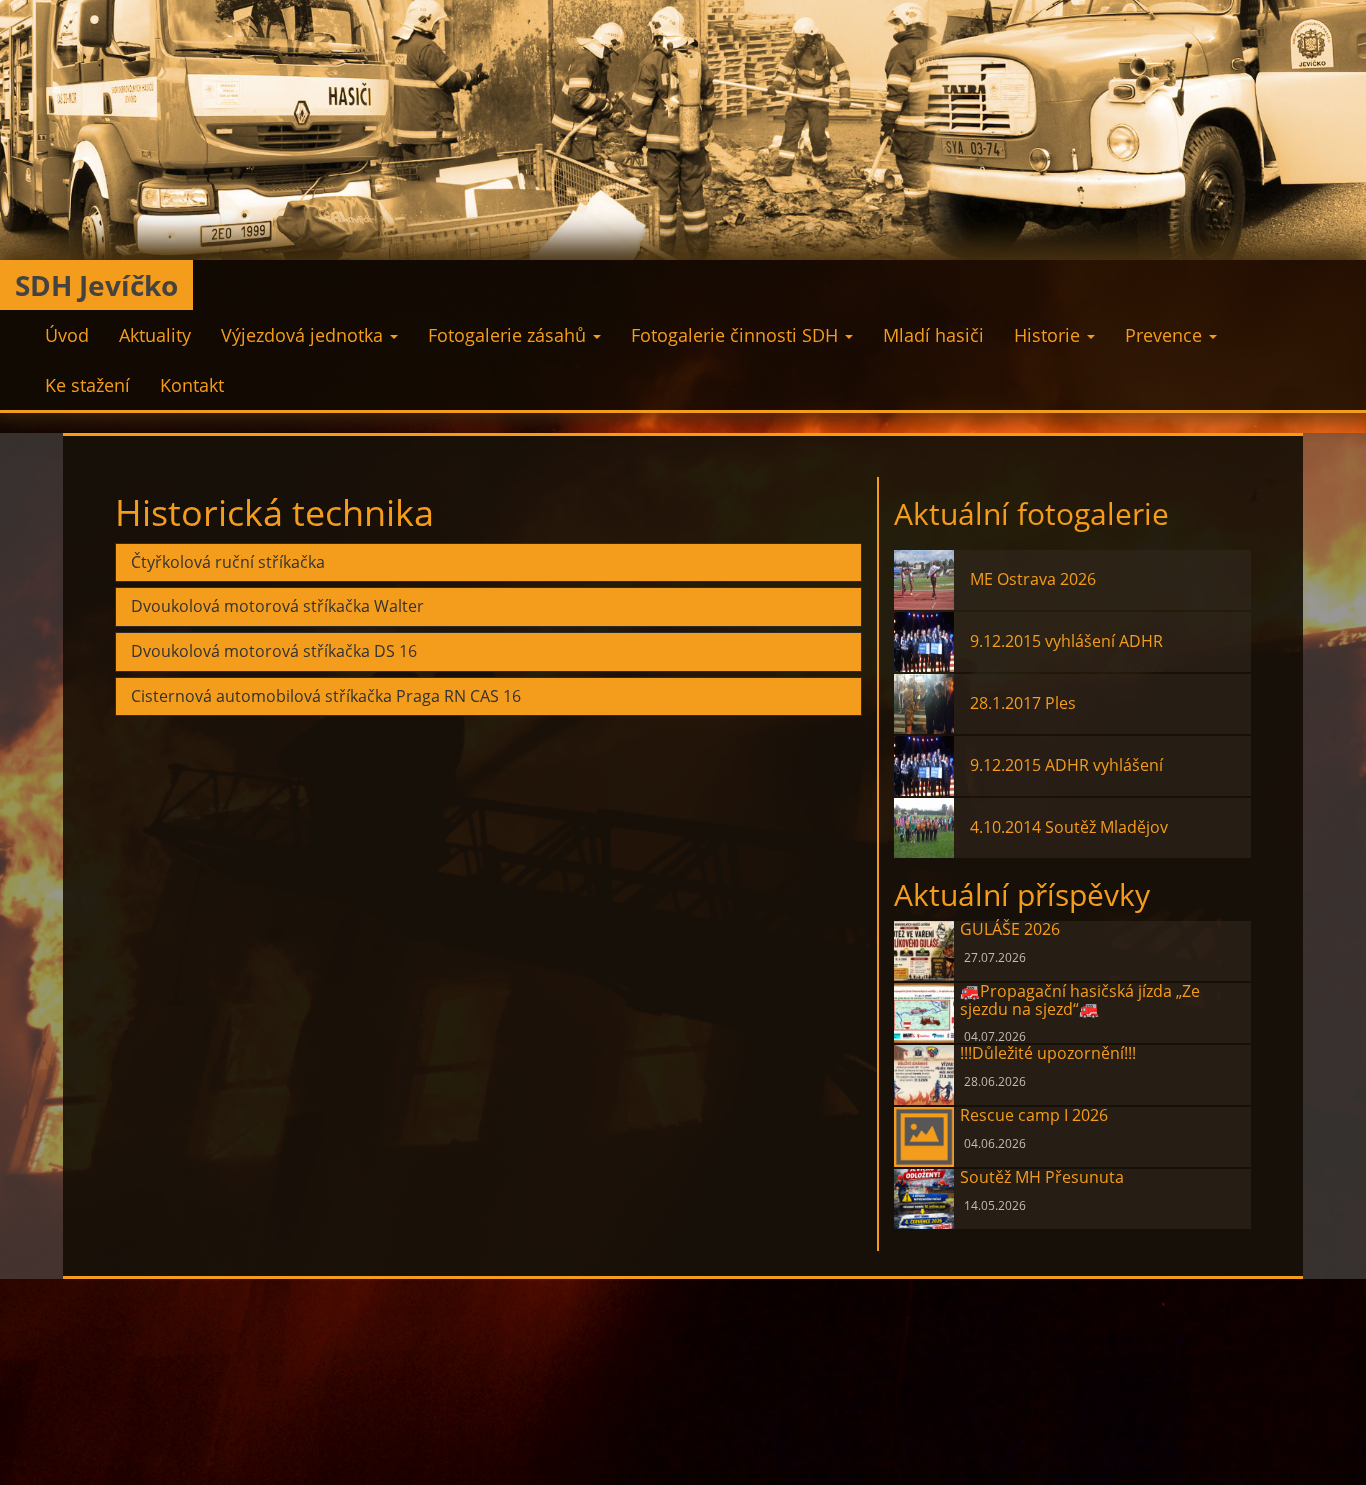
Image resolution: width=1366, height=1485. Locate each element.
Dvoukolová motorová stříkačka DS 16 (274, 652)
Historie (1049, 335)
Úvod (67, 335)
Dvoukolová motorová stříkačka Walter (277, 607)
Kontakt (192, 385)
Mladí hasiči (933, 335)
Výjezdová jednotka (304, 335)
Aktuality (155, 335)
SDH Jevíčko (96, 285)
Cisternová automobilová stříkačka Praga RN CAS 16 (326, 697)
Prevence (1166, 335)
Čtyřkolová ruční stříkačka (228, 563)
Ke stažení (87, 385)
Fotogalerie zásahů (509, 335)
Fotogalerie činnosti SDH (737, 335)
